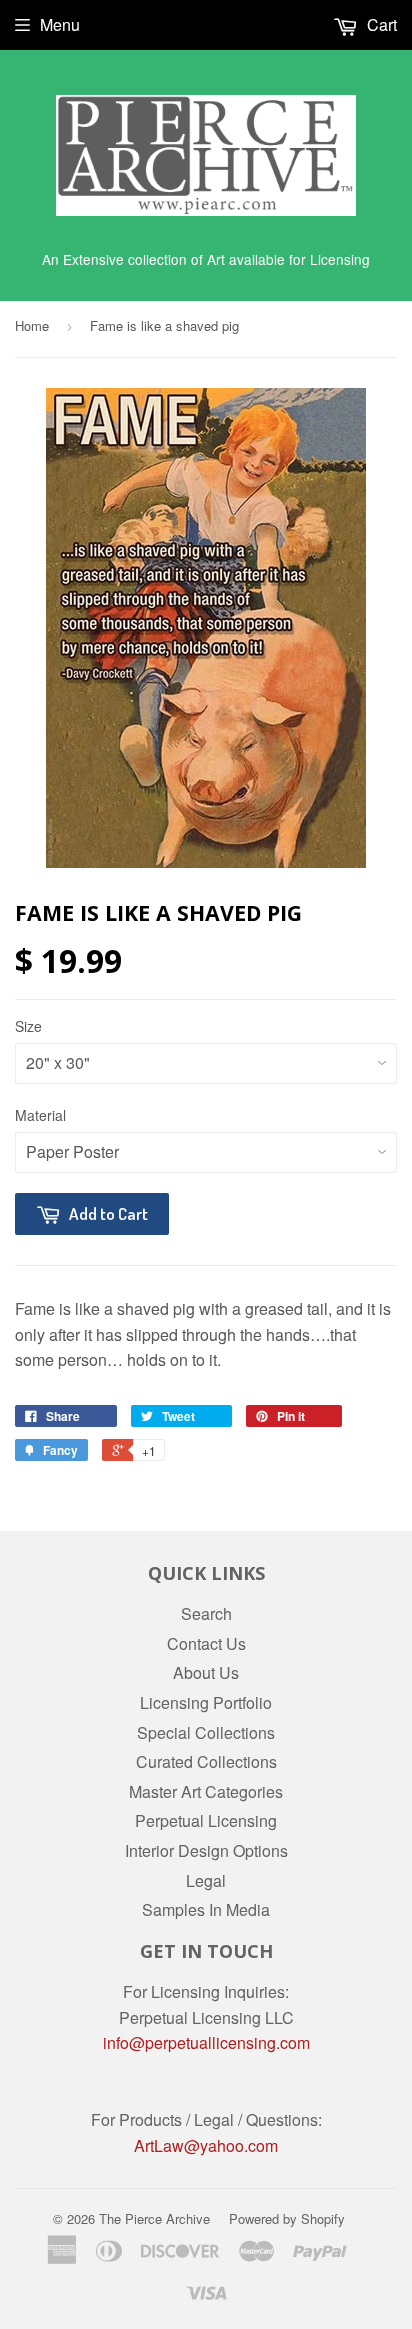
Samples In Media (206, 1909)
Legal (206, 1880)
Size (28, 1026)
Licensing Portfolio (206, 1702)
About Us (206, 1672)
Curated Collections (206, 1761)
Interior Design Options (206, 1850)
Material (40, 1115)
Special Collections (206, 1732)
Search (206, 1613)
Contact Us (206, 1643)
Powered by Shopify (287, 2218)
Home (32, 325)
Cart (380, 24)
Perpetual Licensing (206, 1820)
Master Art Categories (206, 1791)
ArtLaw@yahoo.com (206, 2145)
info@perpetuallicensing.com (206, 2042)
